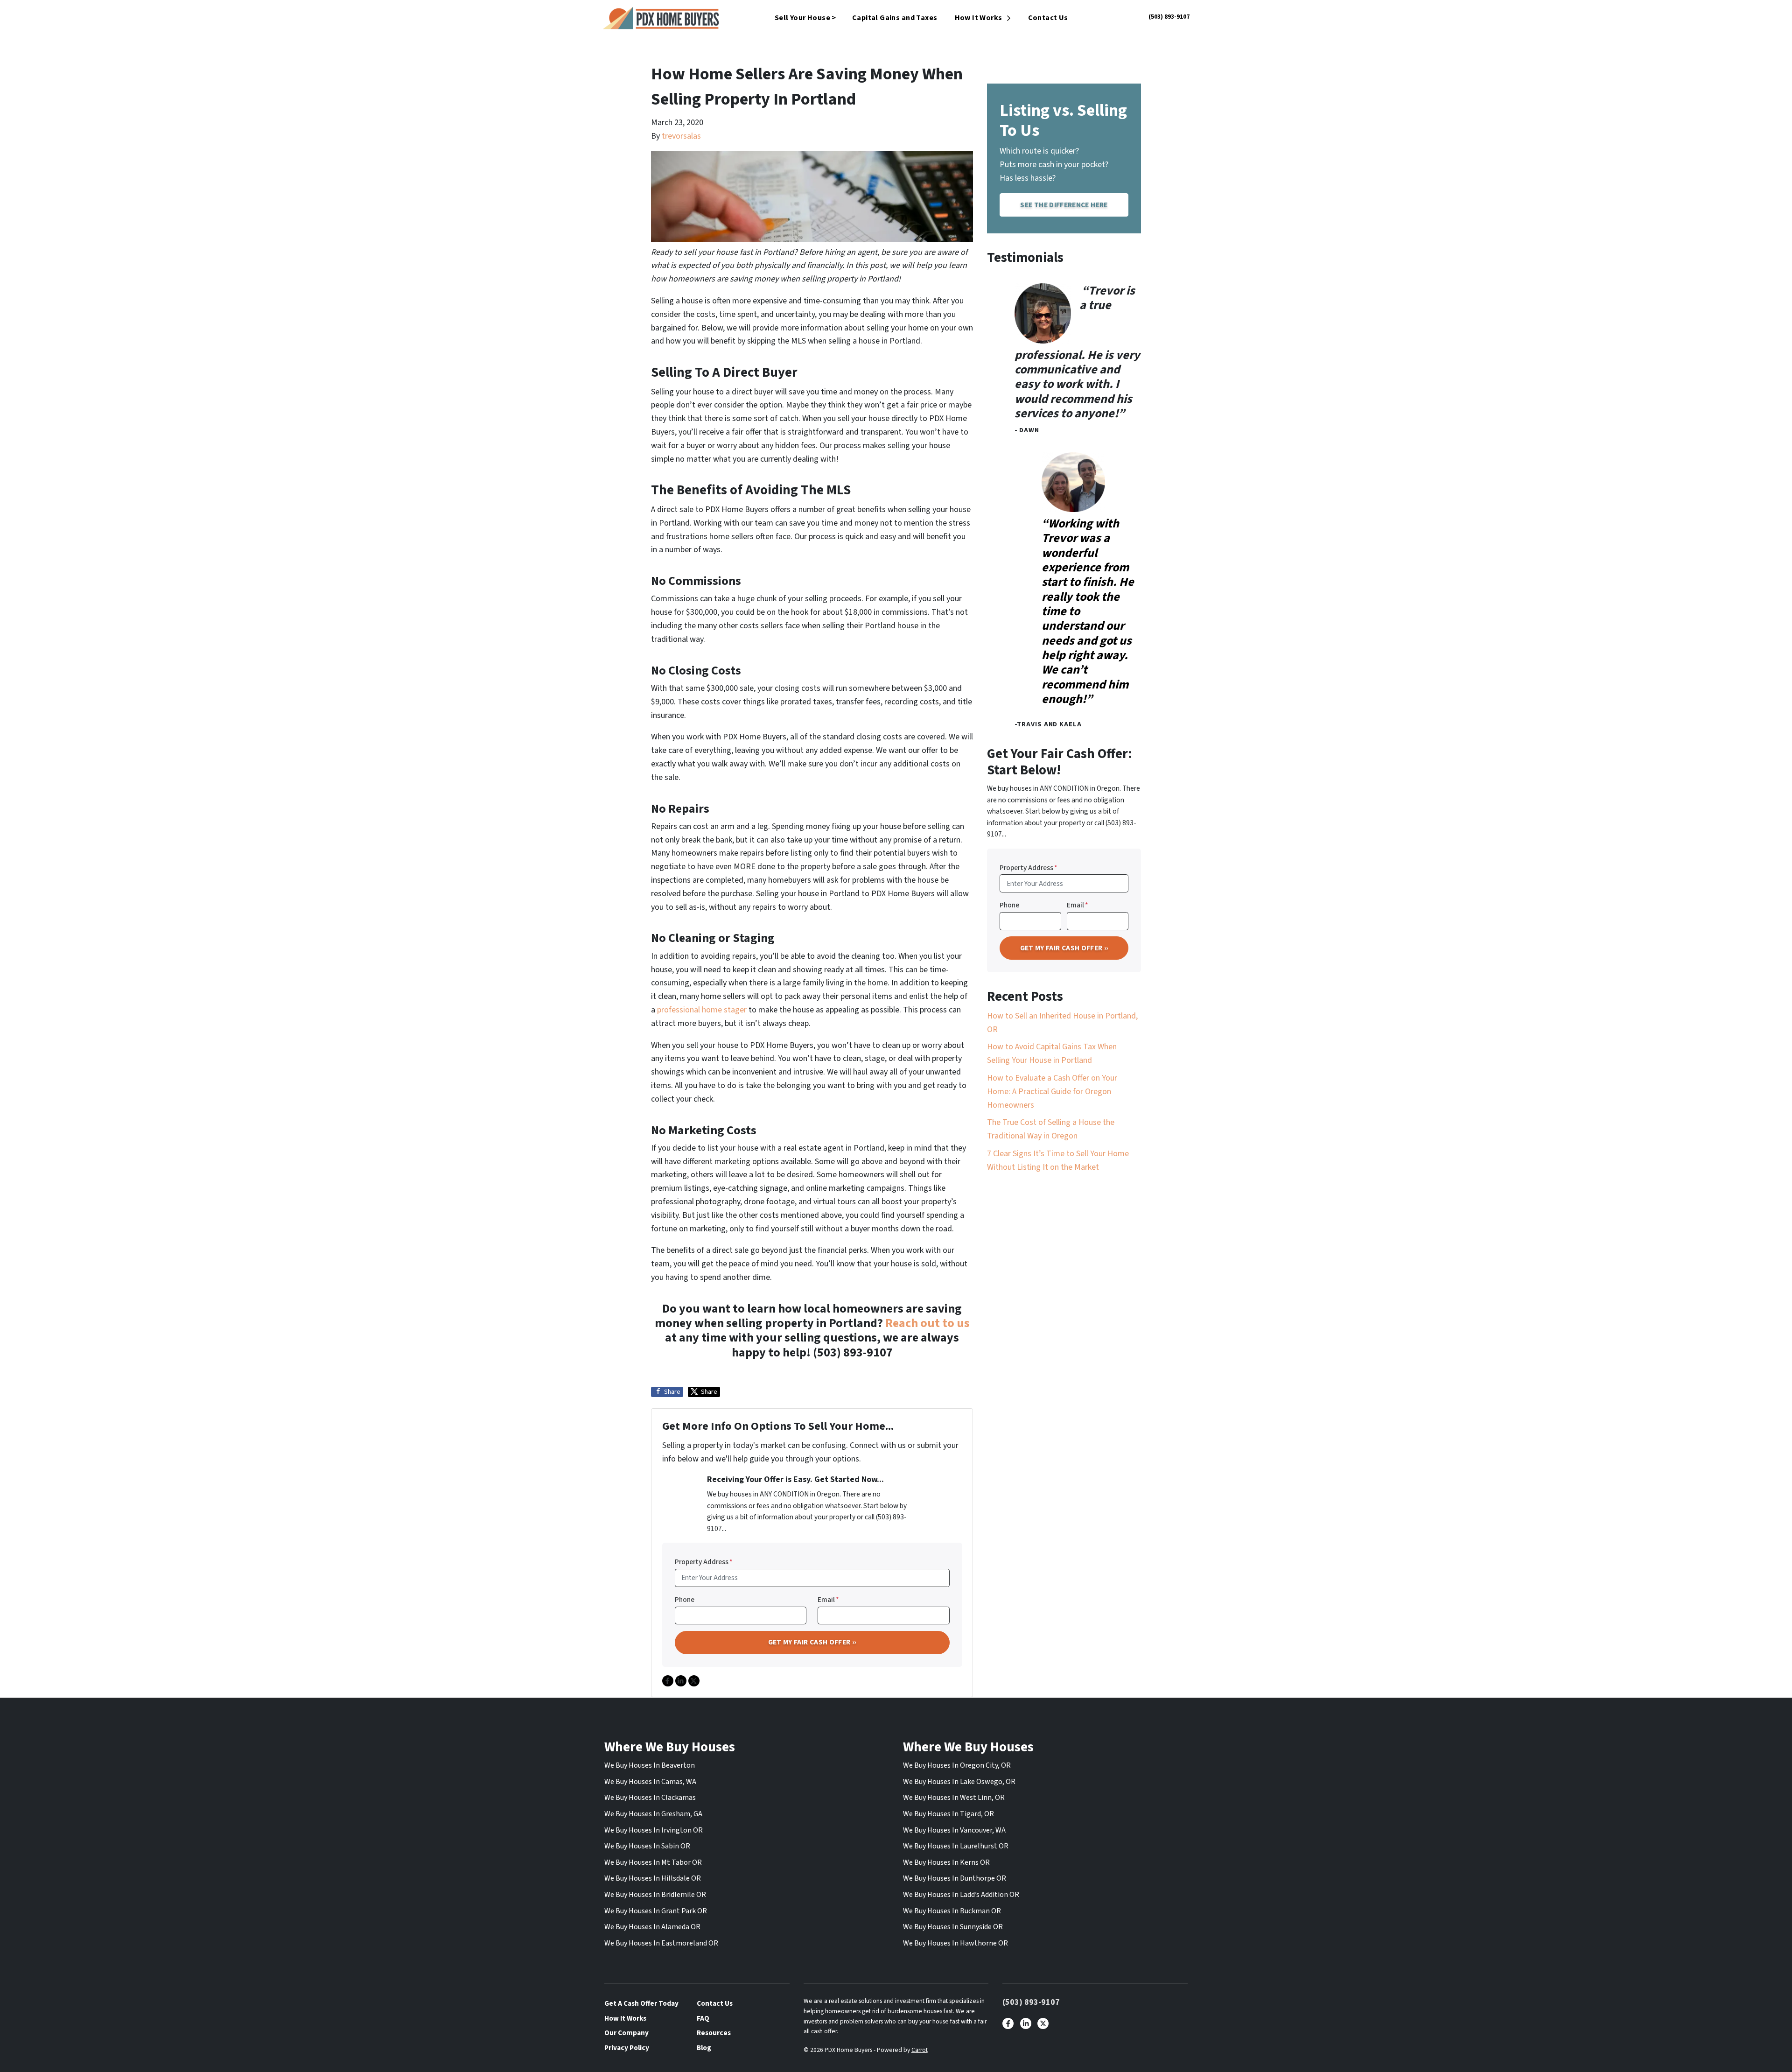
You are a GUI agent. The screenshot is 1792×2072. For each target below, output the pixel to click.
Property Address (704, 1562)
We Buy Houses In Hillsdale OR (653, 1878)
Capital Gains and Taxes (895, 18)
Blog (704, 2048)
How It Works (979, 18)
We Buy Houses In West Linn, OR (954, 1798)
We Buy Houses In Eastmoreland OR (661, 1943)
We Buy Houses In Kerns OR (946, 1862)
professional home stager (702, 1010)
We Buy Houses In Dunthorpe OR (955, 1878)
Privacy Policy (627, 2048)
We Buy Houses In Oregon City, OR (957, 1765)
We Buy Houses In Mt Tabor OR (653, 1862)
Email (828, 1600)
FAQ (703, 2018)
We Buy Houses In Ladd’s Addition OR (961, 1895)
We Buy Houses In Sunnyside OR (953, 1927)
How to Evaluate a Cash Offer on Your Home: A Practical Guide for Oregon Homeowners (1052, 1092)
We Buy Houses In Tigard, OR (948, 1814)
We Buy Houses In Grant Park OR (656, 1911)
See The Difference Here (1064, 205)
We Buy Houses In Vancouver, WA (954, 1830)
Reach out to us (927, 1323)
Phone (685, 1600)
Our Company (626, 2033)
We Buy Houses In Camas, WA (650, 1782)
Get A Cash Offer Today (641, 2003)
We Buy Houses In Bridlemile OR (655, 1895)
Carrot (920, 2050)
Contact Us (1048, 18)
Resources (714, 2033)
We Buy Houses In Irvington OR (654, 1830)
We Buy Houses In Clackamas (650, 1798)
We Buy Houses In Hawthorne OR (955, 1943)
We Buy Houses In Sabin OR (647, 1846)
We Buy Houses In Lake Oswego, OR (959, 1782)
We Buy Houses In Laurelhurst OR (956, 1846)
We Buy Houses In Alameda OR (652, 1927)
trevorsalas (681, 136)
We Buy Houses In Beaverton (650, 1765)
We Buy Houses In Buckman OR (952, 1911)
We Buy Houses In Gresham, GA (653, 1814)
